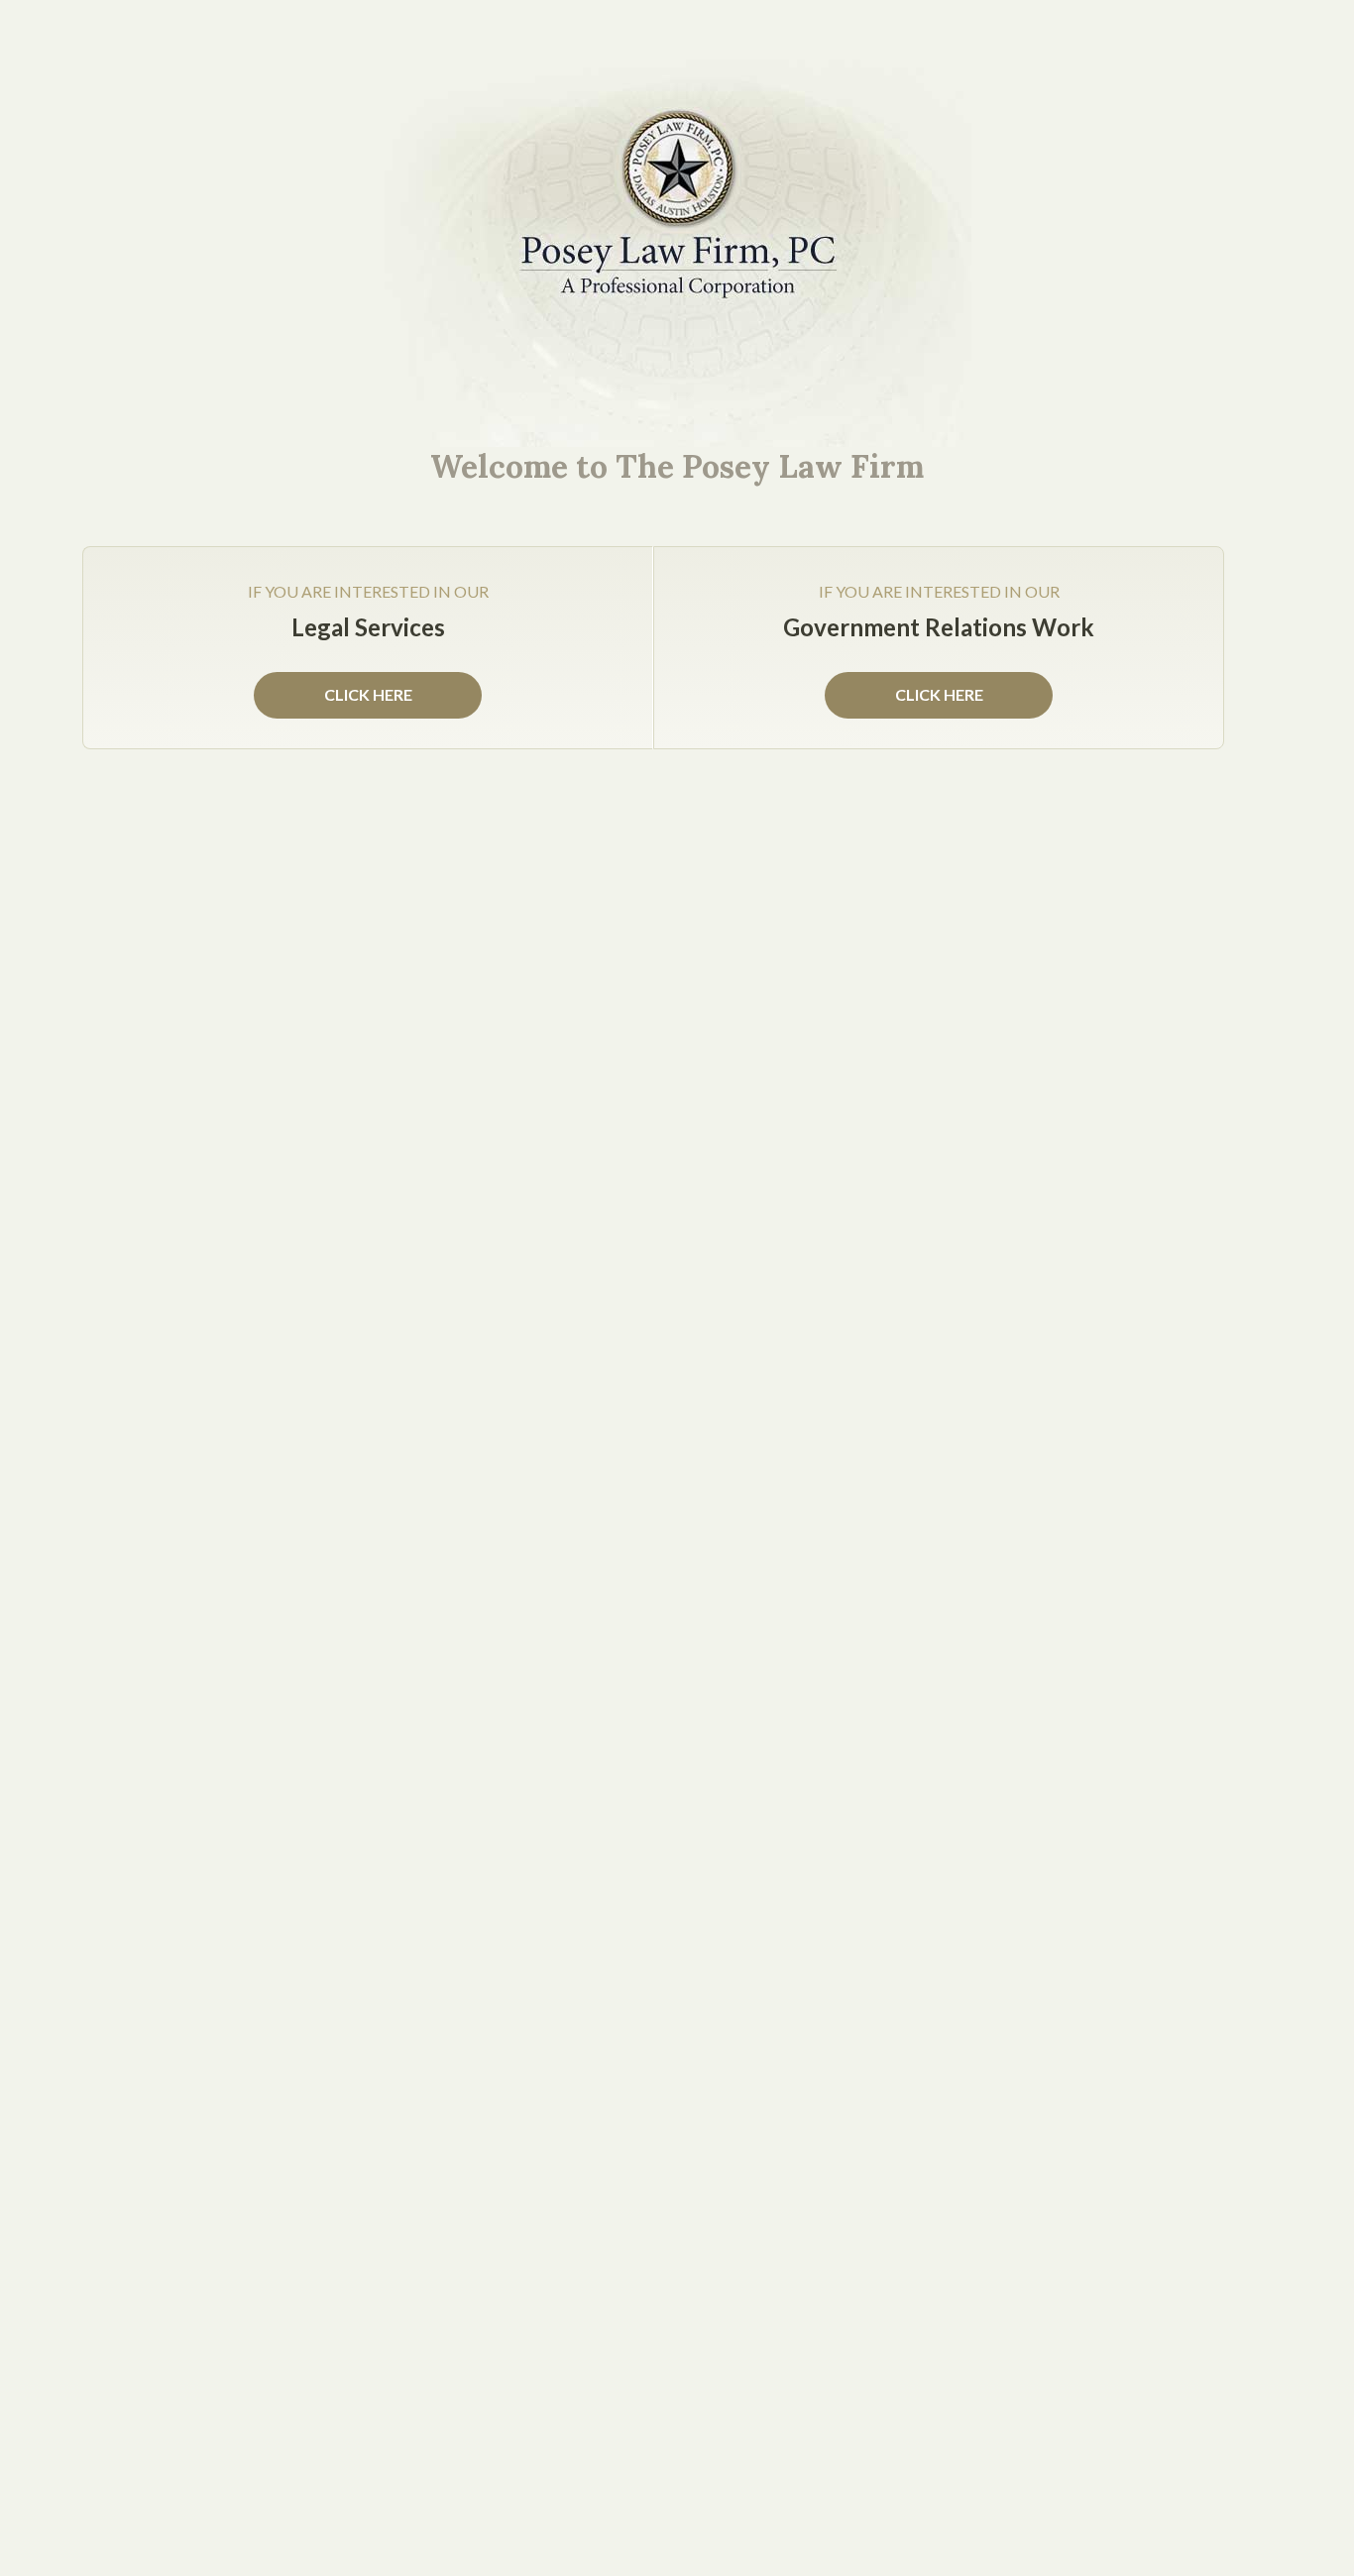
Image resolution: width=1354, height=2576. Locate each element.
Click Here (939, 694)
